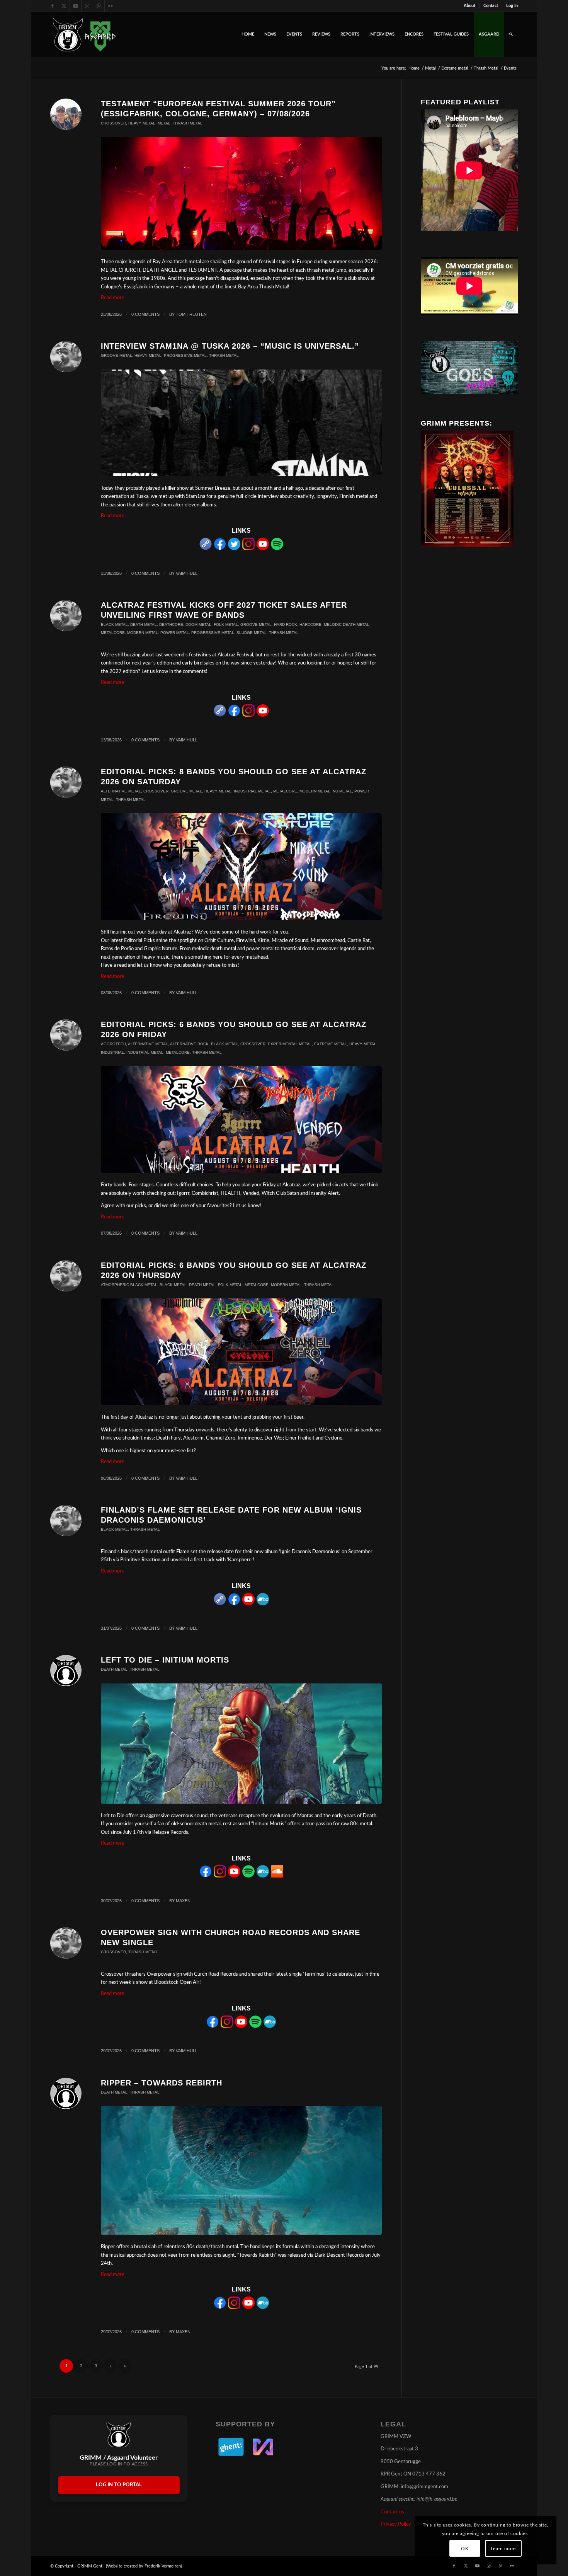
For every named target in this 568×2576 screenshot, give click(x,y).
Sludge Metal (252, 633)
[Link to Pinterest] (99, 6)
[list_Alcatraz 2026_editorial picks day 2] (241, 1119)
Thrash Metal (188, 123)
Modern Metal (143, 633)
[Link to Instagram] (87, 6)
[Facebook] (220, 549)
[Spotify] (277, 549)
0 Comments (145, 314)
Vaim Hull (187, 573)
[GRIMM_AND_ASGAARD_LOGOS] (84, 34)
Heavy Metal (142, 123)
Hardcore (310, 624)
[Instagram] (248, 549)
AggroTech (113, 1044)
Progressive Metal (185, 355)
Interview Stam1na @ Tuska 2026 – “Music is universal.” (230, 346)
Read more (113, 298)
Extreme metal (331, 1044)
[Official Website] (206, 549)
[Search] (511, 34)
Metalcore (113, 633)
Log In (512, 6)
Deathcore (171, 624)
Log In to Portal (119, 2485)
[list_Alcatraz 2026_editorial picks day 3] (241, 867)
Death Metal (144, 624)
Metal (164, 123)
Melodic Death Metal (347, 624)
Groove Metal (116, 355)
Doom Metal (198, 624)
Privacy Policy (396, 2524)
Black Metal (114, 624)
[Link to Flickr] (111, 6)
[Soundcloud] (277, 1876)
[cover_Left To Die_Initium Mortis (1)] (241, 1744)
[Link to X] (64, 6)
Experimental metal (290, 1044)
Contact (491, 6)
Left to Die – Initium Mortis (165, 1660)
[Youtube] (263, 549)
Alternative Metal (121, 791)
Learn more (503, 2549)
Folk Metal (226, 624)
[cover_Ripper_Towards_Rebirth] (241, 2170)
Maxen (183, 1901)
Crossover (113, 123)
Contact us (392, 2512)
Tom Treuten (191, 314)
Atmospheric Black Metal (129, 1285)
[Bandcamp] (263, 1604)
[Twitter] (234, 549)
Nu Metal (342, 791)
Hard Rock (286, 624)
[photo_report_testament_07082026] (241, 193)
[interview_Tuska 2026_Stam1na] (241, 423)
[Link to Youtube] (76, 6)
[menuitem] (470, 6)
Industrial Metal (252, 791)
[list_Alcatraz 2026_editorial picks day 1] (241, 1352)
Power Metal (175, 633)
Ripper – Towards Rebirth (162, 2083)
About (469, 6)
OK (465, 2549)
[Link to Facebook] (52, 6)
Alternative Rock (189, 1044)
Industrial (112, 1052)
